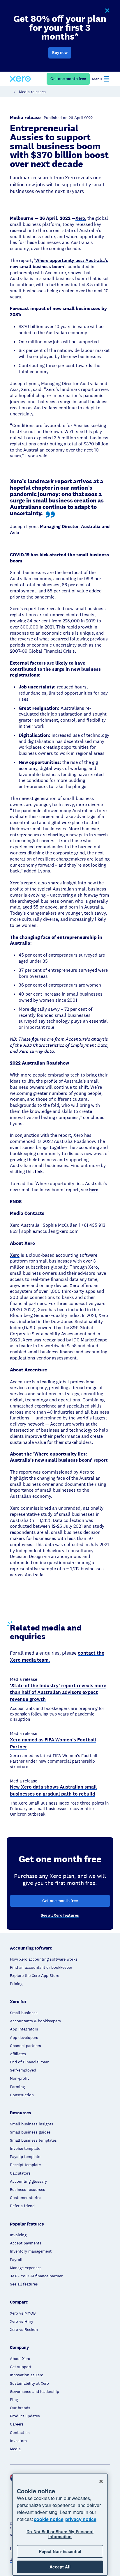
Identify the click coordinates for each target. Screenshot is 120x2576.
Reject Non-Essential (60, 2551)
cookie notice (49, 2519)
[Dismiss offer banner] (107, 11)
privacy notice (81, 2519)
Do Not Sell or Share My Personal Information (60, 2534)
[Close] (101, 2481)
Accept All (60, 2567)
